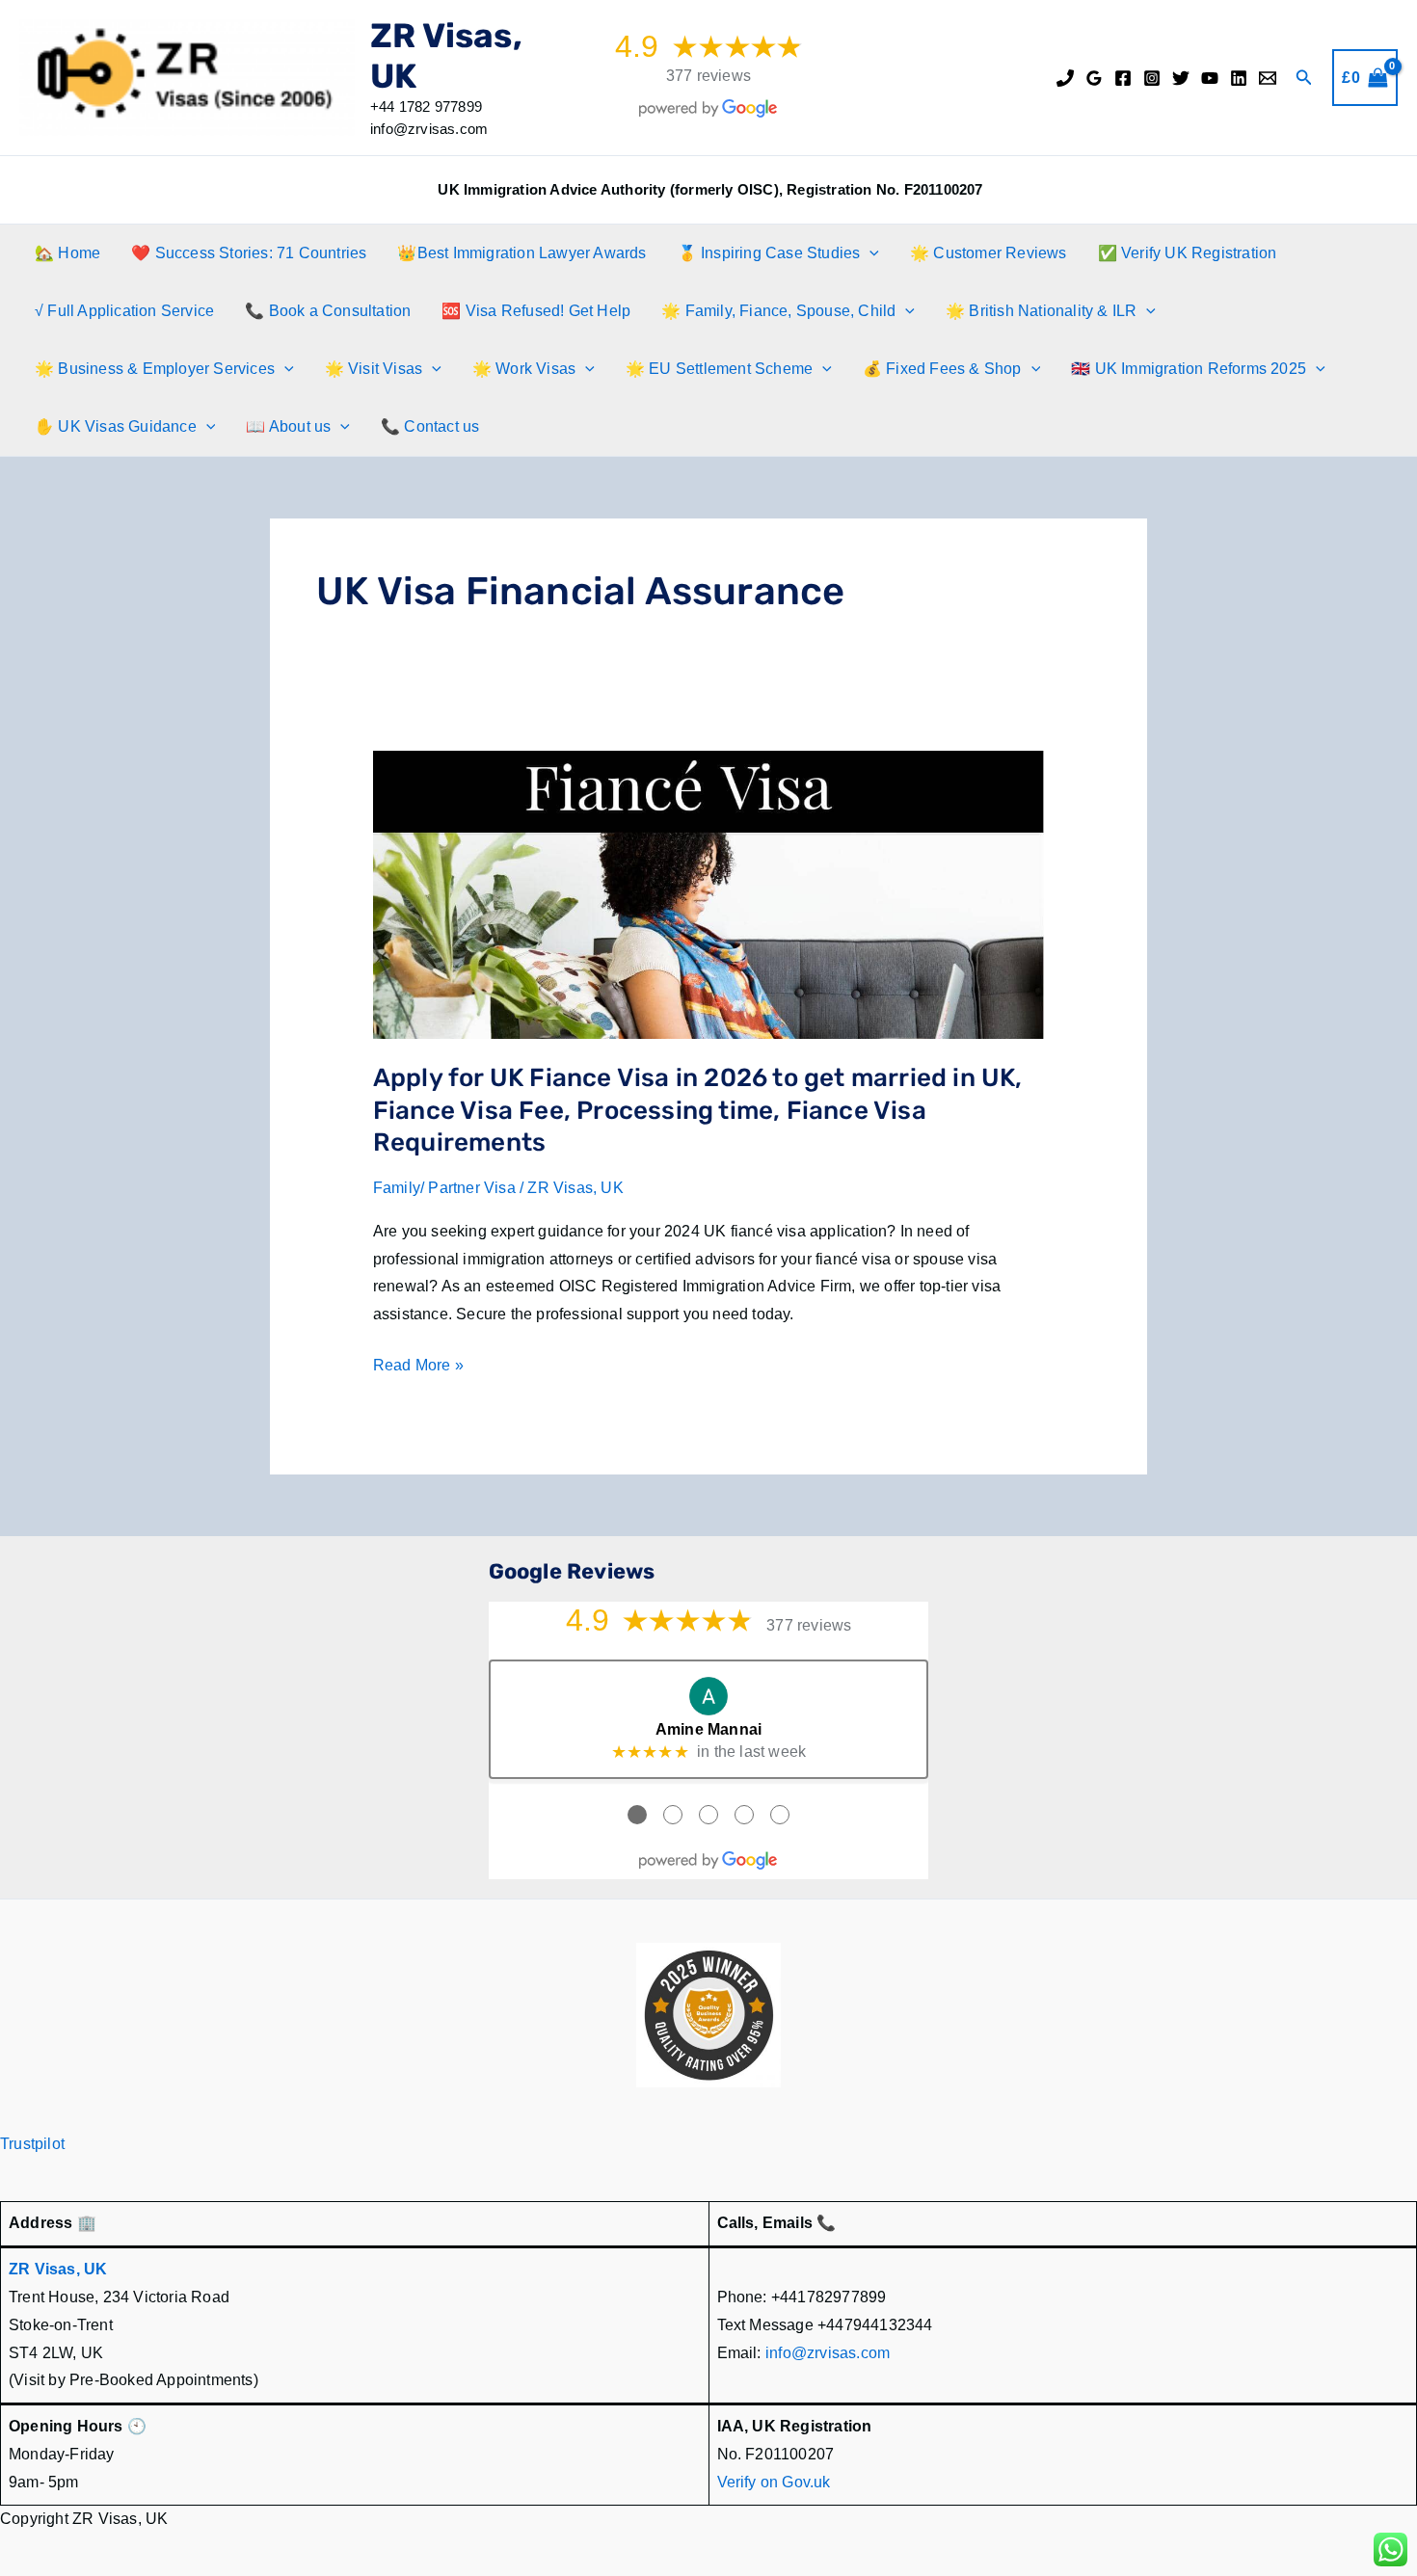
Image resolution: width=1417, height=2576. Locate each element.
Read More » (418, 1368)
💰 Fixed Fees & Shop (942, 369)
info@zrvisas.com (828, 2353)
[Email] (1268, 78)
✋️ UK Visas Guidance (116, 426)
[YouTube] (1210, 78)
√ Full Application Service (124, 311)
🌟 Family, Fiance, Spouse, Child (778, 311)
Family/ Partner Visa (444, 1188)
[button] (1304, 78)
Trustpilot (32, 2144)
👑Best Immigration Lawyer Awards (521, 253)
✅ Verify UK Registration (1188, 253)
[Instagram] (1152, 78)
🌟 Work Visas (524, 369)
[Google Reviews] (1094, 78)
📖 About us (288, 426)
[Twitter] (1181, 78)
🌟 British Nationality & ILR (1041, 311)
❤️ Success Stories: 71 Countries (249, 253)
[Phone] (1065, 78)
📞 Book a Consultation (328, 311)
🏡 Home (67, 253)
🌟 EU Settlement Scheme (719, 369)
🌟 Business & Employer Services (155, 369)
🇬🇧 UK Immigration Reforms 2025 (1189, 369)
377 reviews (708, 76)
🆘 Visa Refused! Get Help (536, 311)
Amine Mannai (708, 1729)
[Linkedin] (1239, 78)
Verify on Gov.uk (774, 2482)
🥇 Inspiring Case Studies (769, 253)
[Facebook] (1123, 78)
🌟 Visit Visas (374, 369)
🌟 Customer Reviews (989, 253)
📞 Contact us (430, 426)
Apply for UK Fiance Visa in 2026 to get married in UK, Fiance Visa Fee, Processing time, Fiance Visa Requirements (698, 1111)
